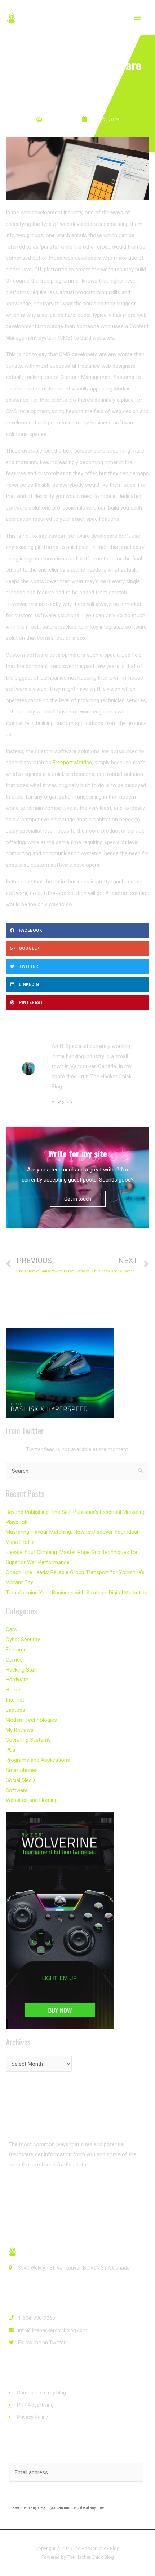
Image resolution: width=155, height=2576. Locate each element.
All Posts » (62, 1102)
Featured (16, 1650)
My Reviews (20, 1730)
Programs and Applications (38, 1760)
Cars (11, 1629)
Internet (15, 1700)
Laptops (15, 1710)
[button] (31, 2191)
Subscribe (78, 2497)
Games (14, 1660)
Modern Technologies (31, 1720)
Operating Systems (28, 1740)
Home (13, 1690)
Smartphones (22, 1770)
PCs (11, 1750)
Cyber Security (23, 1640)
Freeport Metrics (72, 763)
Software (17, 1790)
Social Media (21, 1780)
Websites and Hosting (32, 1800)
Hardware (17, 1680)
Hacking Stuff (22, 1670)
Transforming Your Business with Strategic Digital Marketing (77, 1593)
